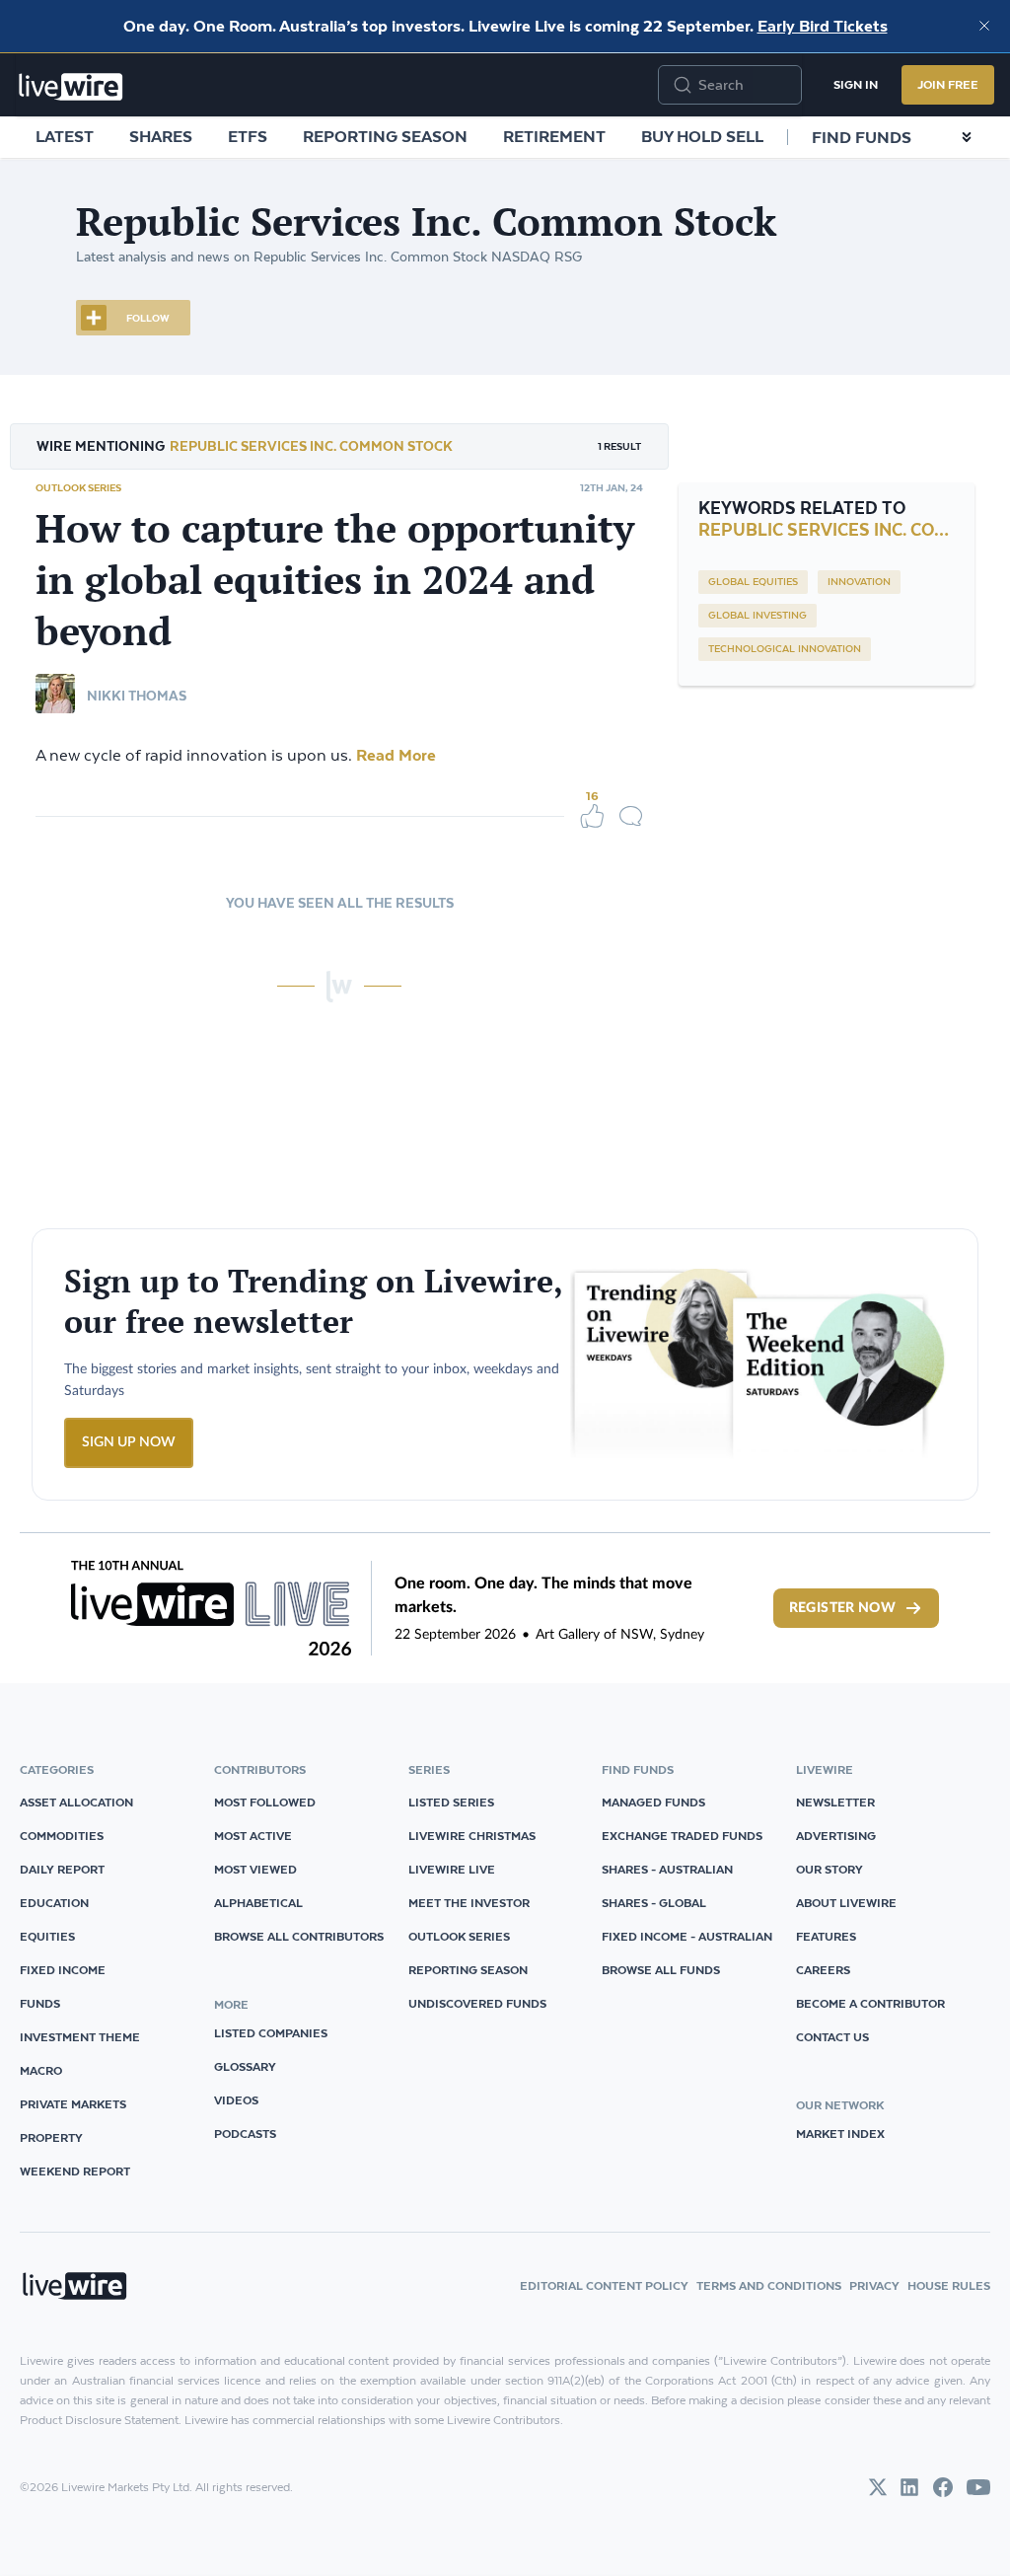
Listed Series (451, 1802)
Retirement (554, 136)
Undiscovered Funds (477, 2003)
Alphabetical (258, 1903)
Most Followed (265, 1802)
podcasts (245, 2134)
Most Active (253, 1836)
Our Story (830, 1869)
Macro (41, 2070)
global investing (757, 616)
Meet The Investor (469, 1903)
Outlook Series (78, 487)
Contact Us (832, 2037)
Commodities (62, 1836)
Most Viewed (255, 1869)
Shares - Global (654, 1903)
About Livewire (846, 1903)
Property (51, 2137)
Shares (161, 136)
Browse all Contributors (299, 1936)
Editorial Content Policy (604, 2285)
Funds (40, 2003)
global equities (753, 582)
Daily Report (62, 1869)
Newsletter (835, 1802)
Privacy (874, 2285)
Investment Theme (80, 2037)
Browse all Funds (661, 1970)
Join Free (948, 84)
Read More (394, 755)
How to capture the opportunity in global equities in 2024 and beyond (335, 579)
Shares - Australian (667, 1869)
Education (54, 1903)
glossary (245, 2066)
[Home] (71, 87)
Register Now (842, 1608)
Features (826, 1936)
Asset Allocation (76, 1802)
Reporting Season (385, 136)
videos (236, 2100)
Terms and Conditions (769, 2285)
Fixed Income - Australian (687, 1936)
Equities (47, 1936)
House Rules (949, 2285)
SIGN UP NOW (129, 1442)
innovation (859, 582)
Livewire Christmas (472, 1836)
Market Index (840, 2134)
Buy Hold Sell (702, 136)
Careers (823, 1970)
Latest (65, 136)
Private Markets (73, 2104)
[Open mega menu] (967, 137)
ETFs (248, 136)
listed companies (271, 2033)
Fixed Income (63, 1970)
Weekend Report (75, 2171)
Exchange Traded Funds (682, 1836)
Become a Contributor (870, 2003)
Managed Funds (653, 1802)
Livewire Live (452, 1869)
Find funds (862, 137)
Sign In (856, 84)
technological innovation (785, 649)
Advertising (836, 1836)
